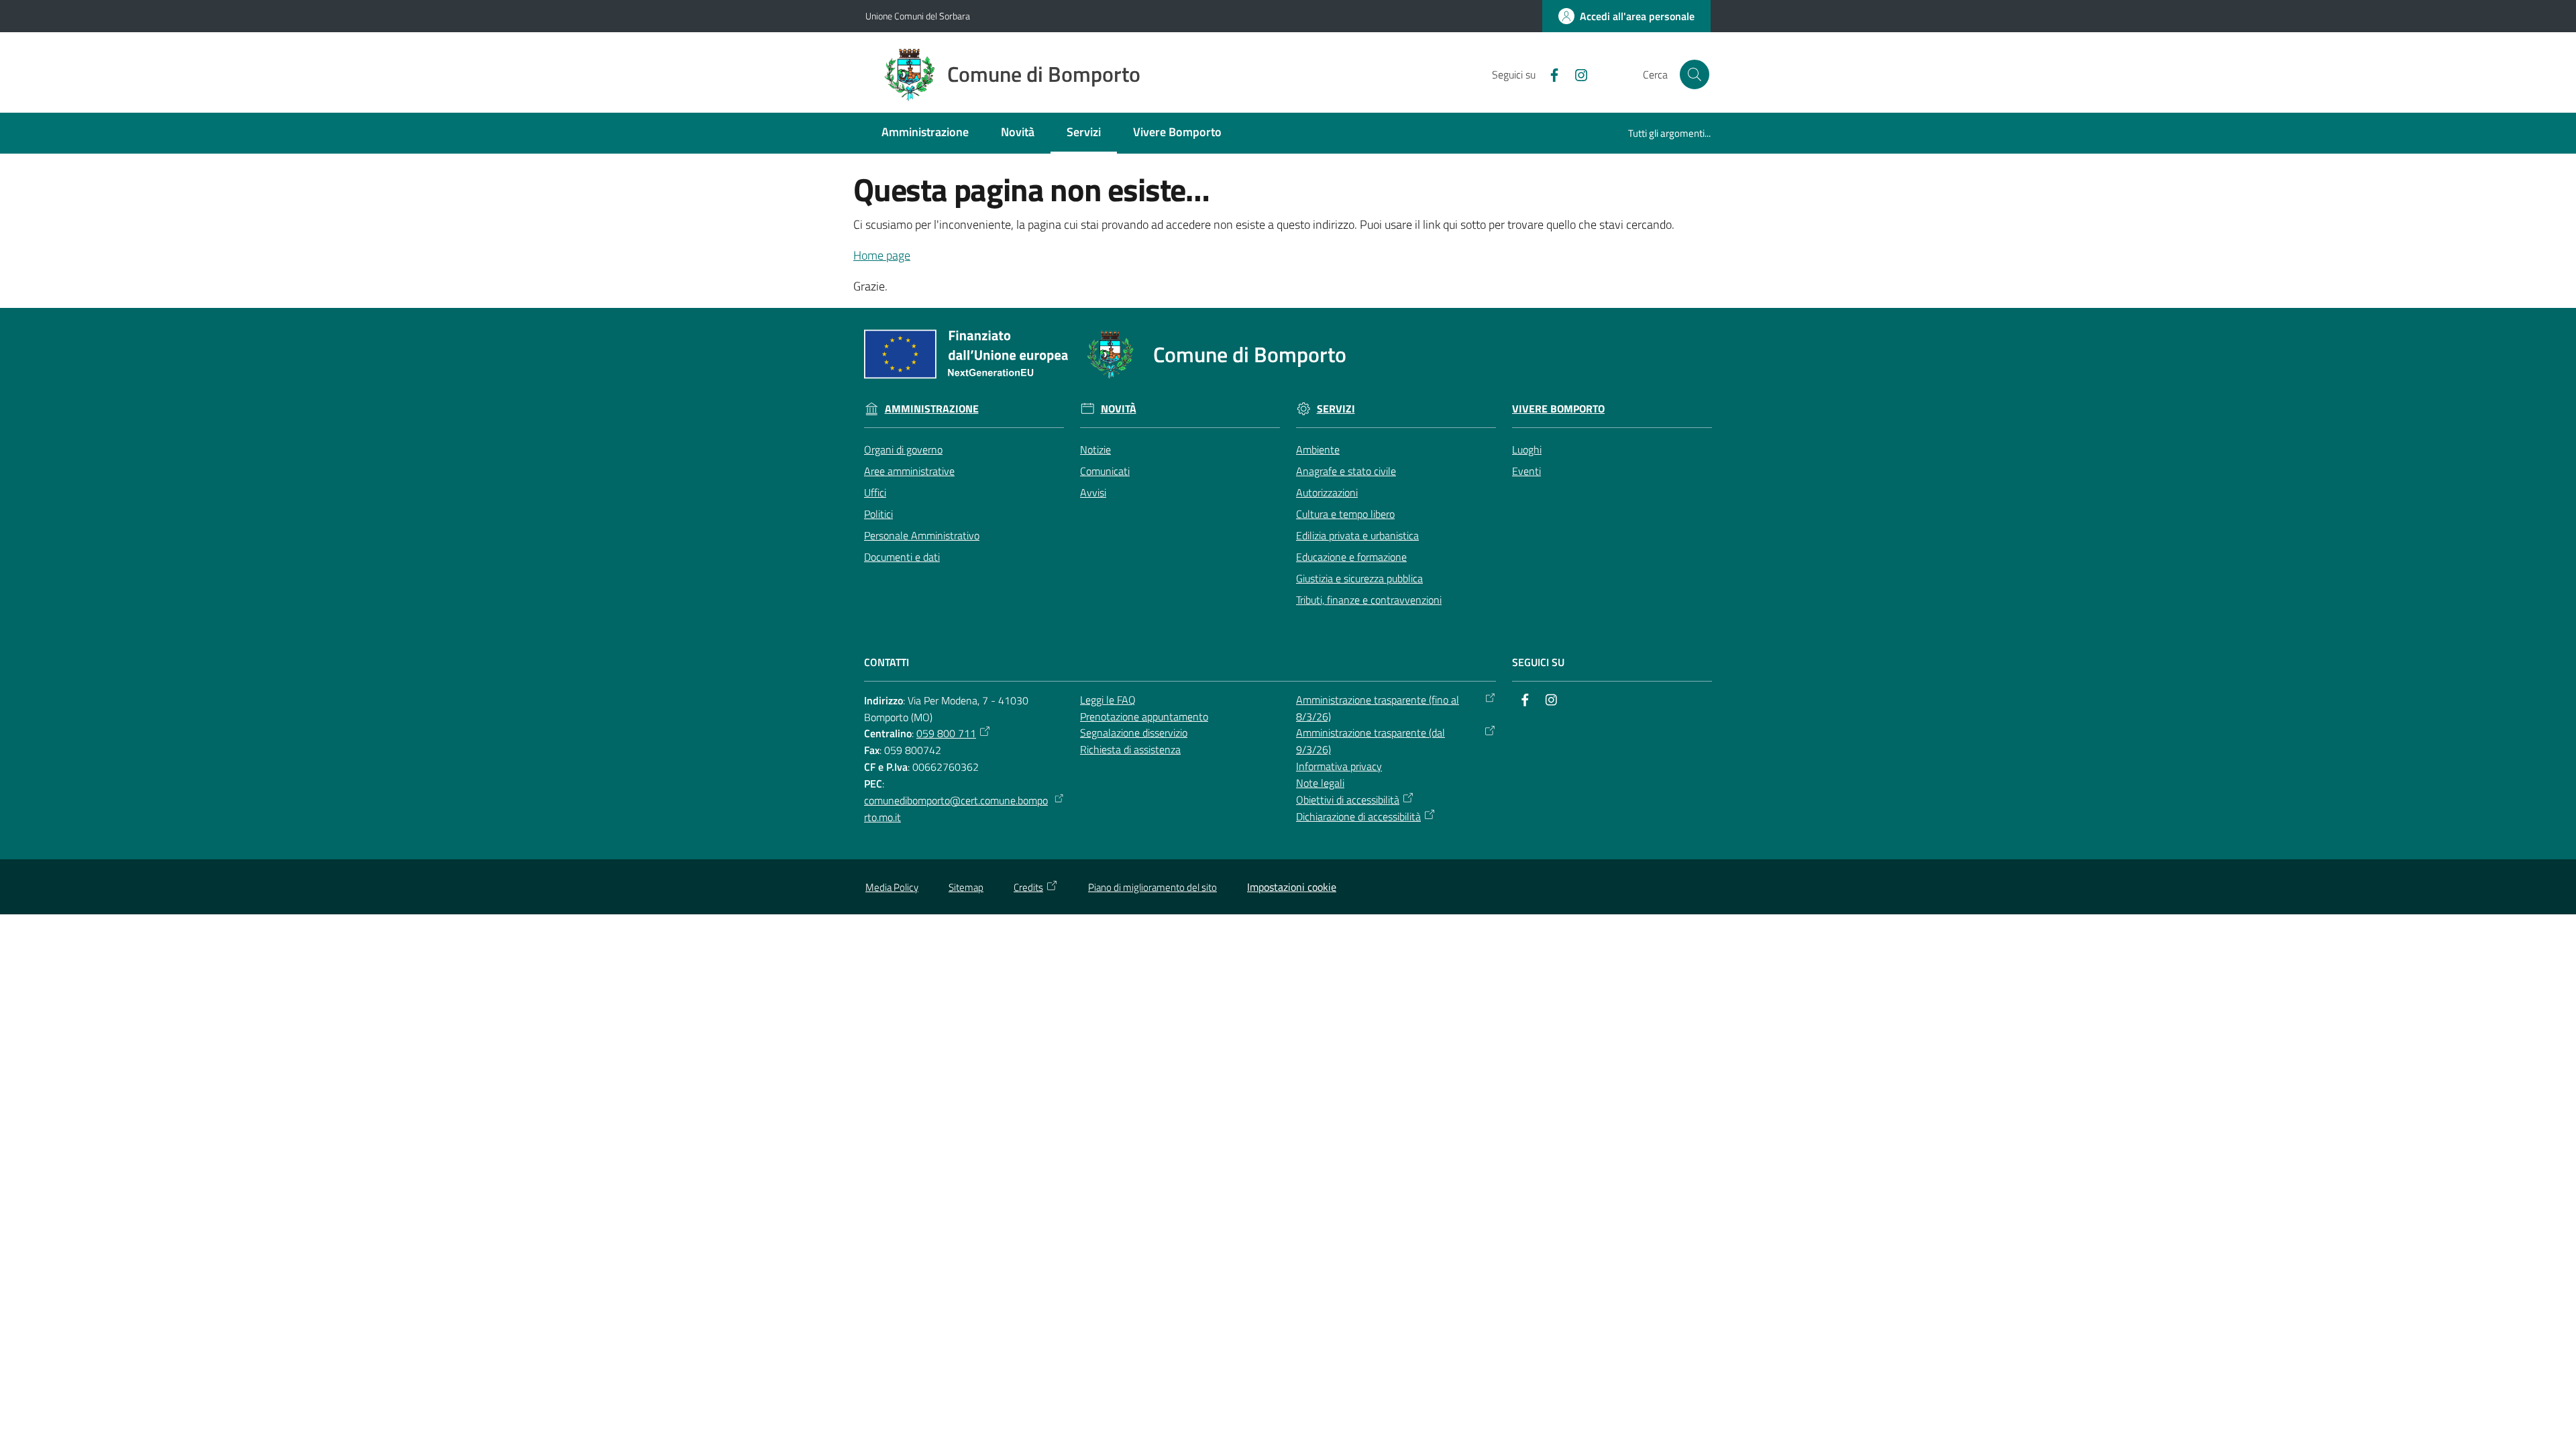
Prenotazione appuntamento (1144, 716)
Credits (1028, 887)
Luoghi (1527, 449)
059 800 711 (946, 733)
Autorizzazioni (1327, 492)
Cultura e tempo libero (1345, 514)
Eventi (1526, 471)
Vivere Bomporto (1558, 409)
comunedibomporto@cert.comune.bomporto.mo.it (956, 809)
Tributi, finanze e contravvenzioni (1369, 600)
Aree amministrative (909, 471)
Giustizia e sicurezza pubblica (1359, 578)
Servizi (1336, 409)
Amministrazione (932, 409)
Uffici (875, 492)
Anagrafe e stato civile (1346, 471)
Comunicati (1105, 471)
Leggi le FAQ (1108, 700)
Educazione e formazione (1351, 557)
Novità (1119, 409)
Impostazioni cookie (1292, 887)
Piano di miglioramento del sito (1152, 887)
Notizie (1095, 449)
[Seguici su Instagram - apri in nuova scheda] (1576, 74)
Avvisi (1093, 492)
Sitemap (966, 887)
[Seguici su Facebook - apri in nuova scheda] (1549, 74)
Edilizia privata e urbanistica (1357, 535)
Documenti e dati (902, 557)
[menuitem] (925, 133)
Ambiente (1318, 449)
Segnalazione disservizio (1134, 733)
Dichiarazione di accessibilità (1358, 816)
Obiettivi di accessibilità (1348, 800)
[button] (1695, 74)
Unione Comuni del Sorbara (918, 16)
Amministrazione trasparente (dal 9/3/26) (1371, 741)
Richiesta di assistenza (1130, 749)
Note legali (1320, 783)
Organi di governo (903, 449)
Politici (878, 514)
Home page (882, 255)
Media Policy (892, 887)
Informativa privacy (1339, 766)
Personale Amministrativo (922, 535)
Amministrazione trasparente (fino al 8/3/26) (1378, 708)
